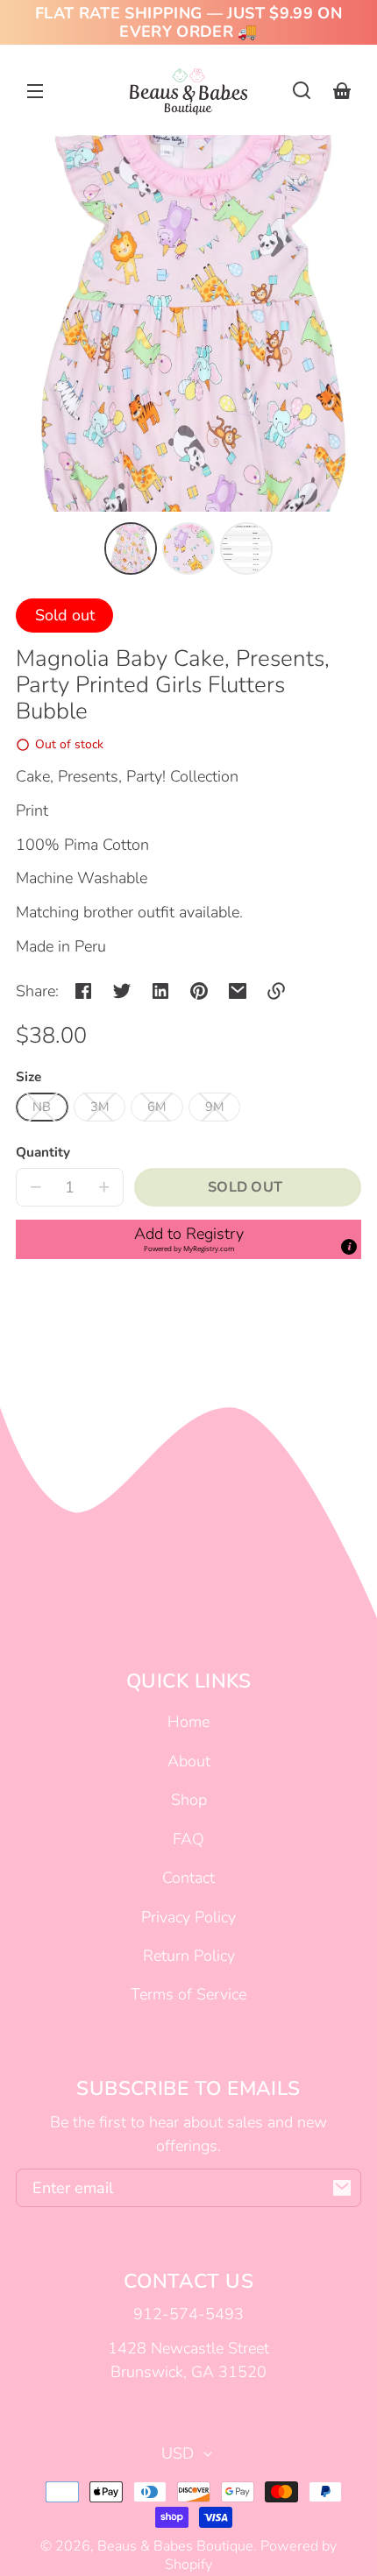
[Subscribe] (342, 2188)
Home (188, 1722)
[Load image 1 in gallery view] (131, 548)
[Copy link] (276, 991)
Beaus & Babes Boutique (175, 2546)
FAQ (188, 1839)
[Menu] (35, 90)
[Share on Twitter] (122, 991)
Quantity (43, 1152)
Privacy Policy (188, 1917)
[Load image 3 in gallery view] (246, 548)
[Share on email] (238, 991)
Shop (189, 1800)
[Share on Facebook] (83, 991)
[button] (302, 90)
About (189, 1761)
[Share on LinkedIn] (160, 991)
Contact (188, 1878)
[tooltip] (349, 1247)
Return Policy (189, 1956)
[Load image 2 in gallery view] (188, 548)
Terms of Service (188, 1994)
